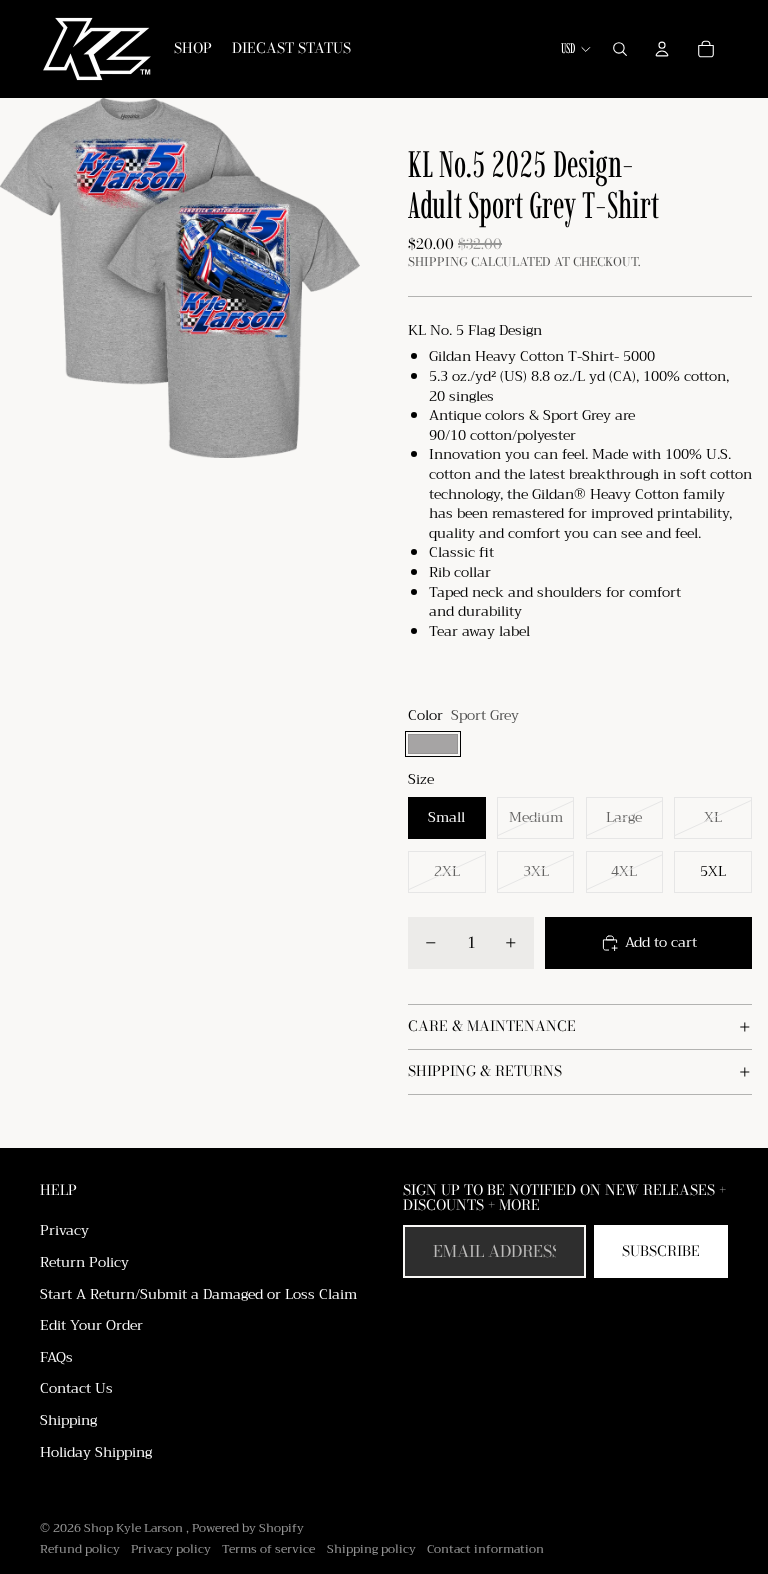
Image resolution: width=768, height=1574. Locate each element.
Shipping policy (371, 1549)
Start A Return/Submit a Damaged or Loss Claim (198, 1294)
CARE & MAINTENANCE (492, 1026)
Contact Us (76, 1388)
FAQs (56, 1357)
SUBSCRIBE (661, 1251)
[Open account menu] (662, 49)
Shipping (68, 1420)
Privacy (64, 1230)
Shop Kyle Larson (135, 1528)
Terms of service (268, 1549)
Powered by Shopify (248, 1528)
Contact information (485, 1549)
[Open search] (620, 49)
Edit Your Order (91, 1325)
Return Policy (84, 1262)
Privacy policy (171, 1549)
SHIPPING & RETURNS (485, 1071)
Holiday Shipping (96, 1452)
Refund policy (80, 1549)
